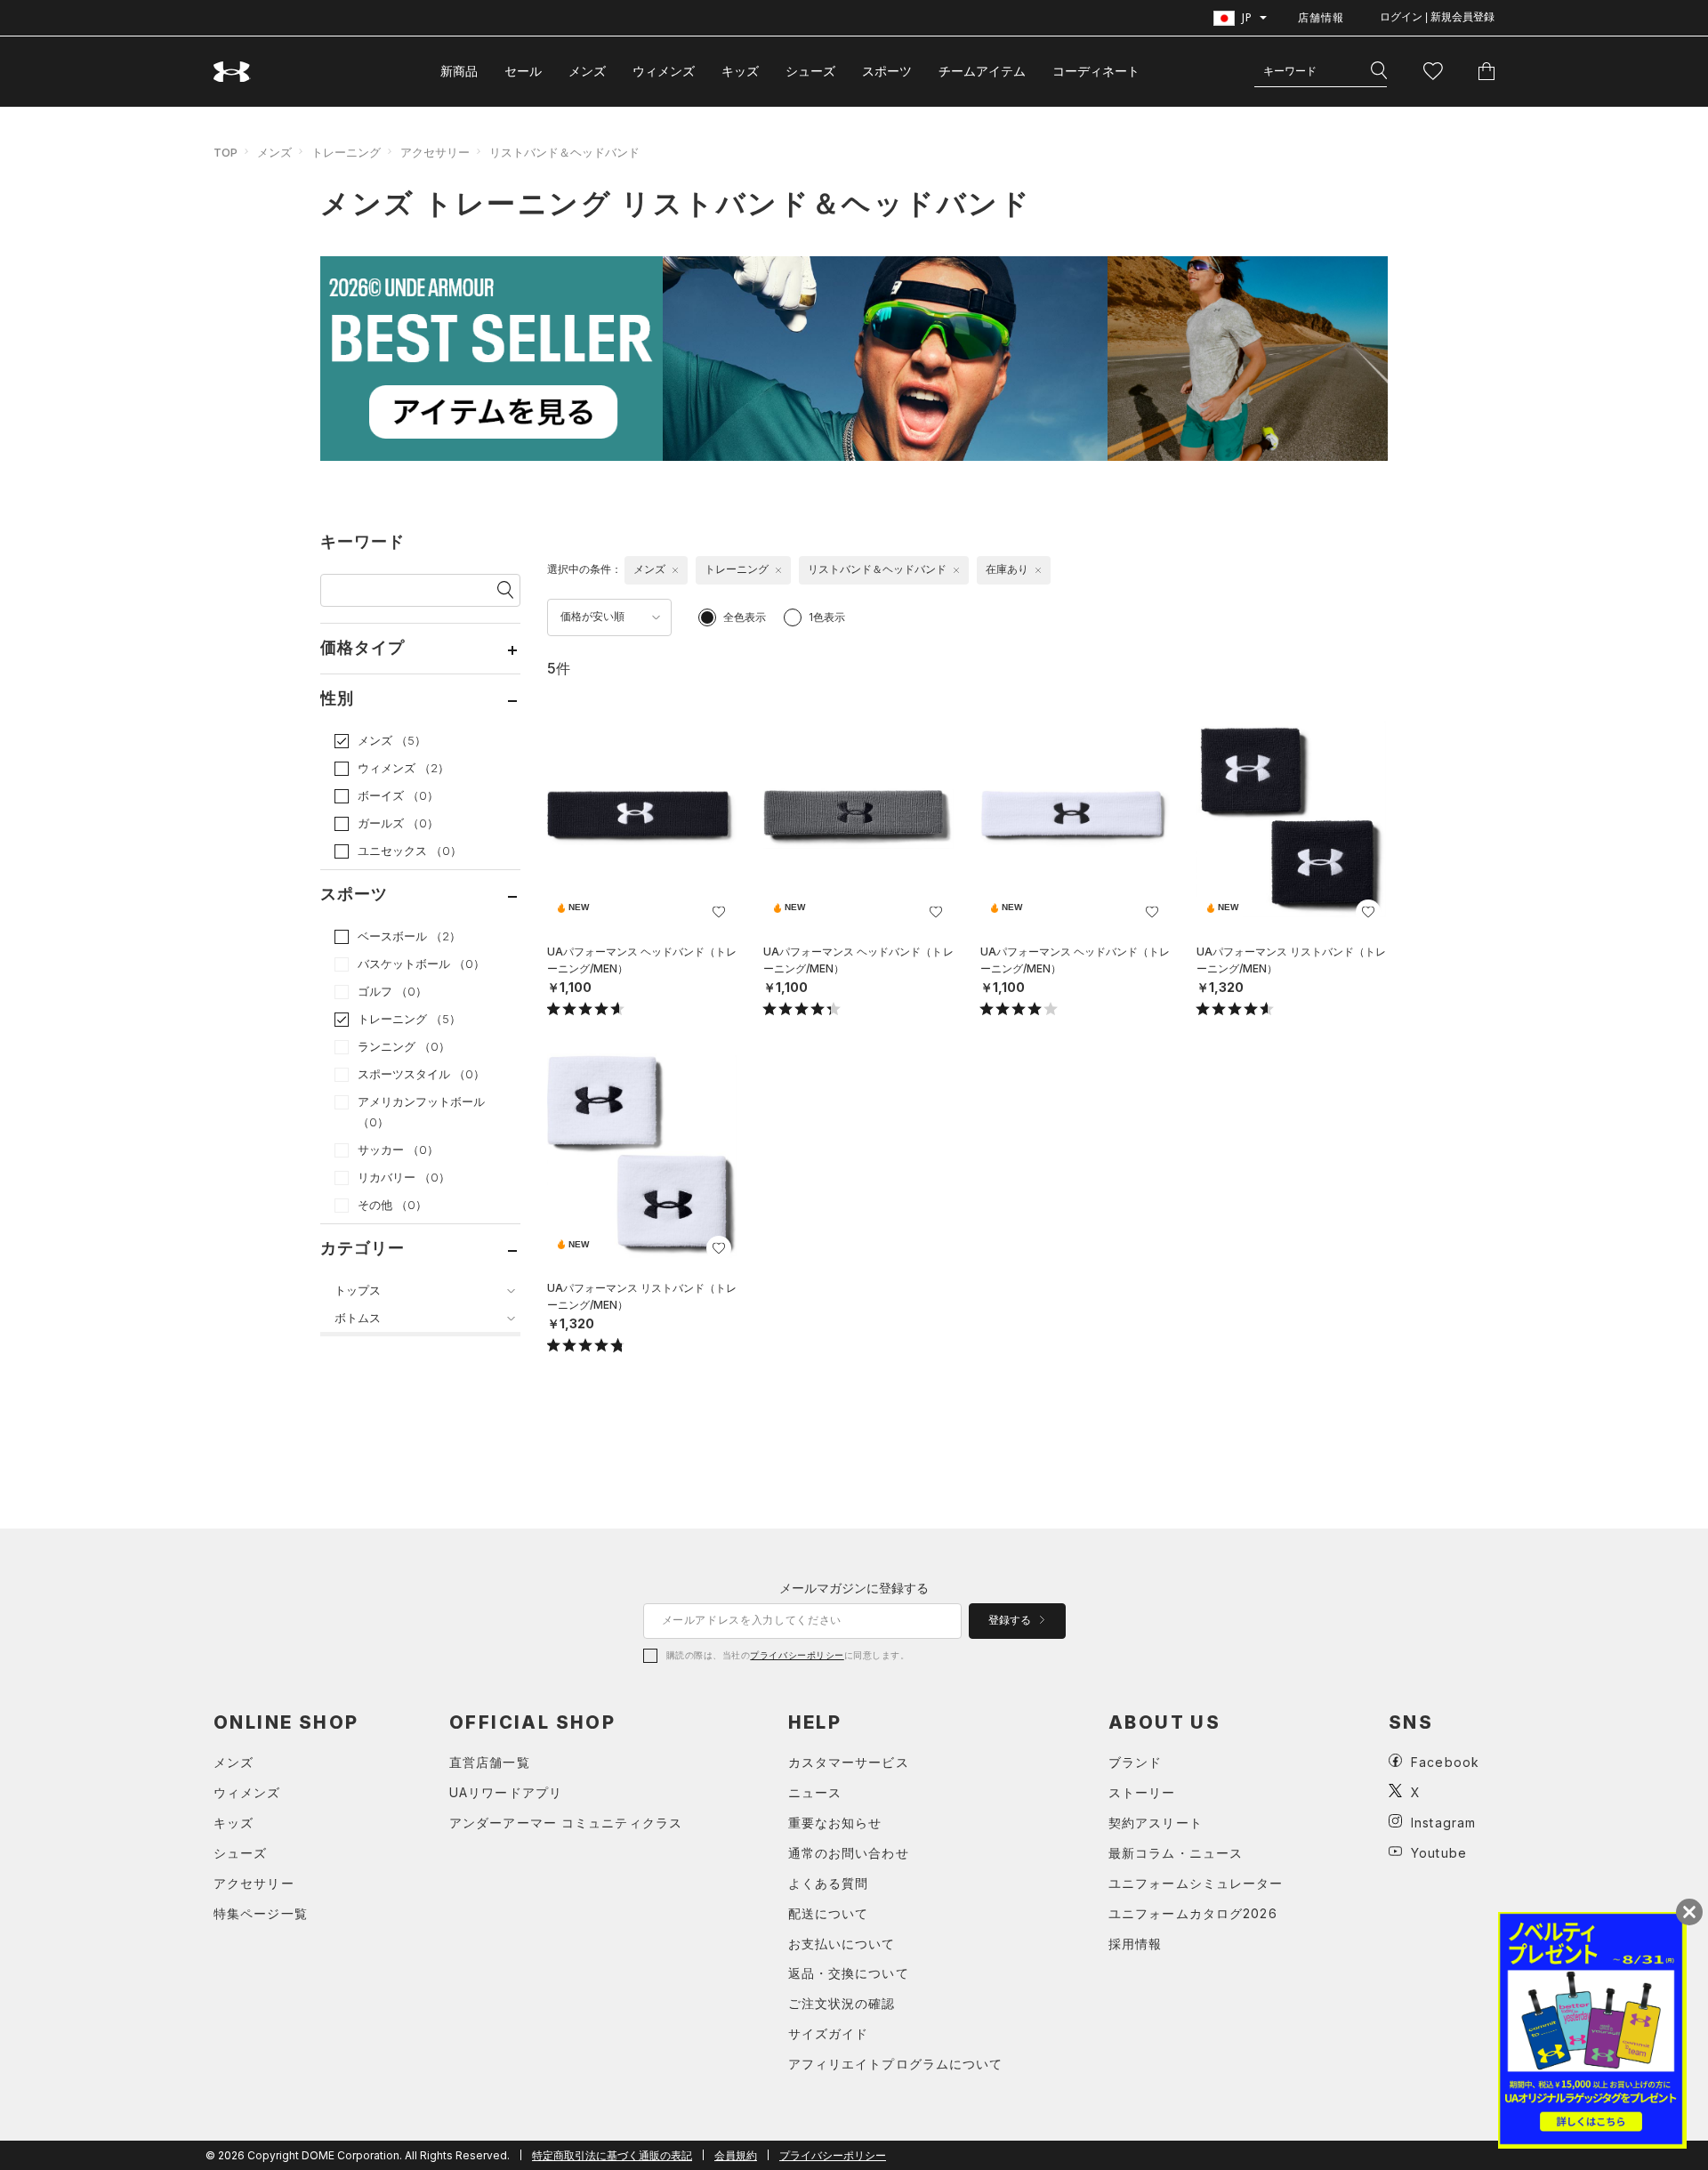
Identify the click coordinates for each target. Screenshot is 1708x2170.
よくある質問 (829, 1883)
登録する (1011, 1620)
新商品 (459, 71)
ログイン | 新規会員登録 (1437, 17)
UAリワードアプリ (506, 1792)
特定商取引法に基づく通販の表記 (612, 2155)
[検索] (1379, 71)
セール (523, 71)
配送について (829, 1913)
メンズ (587, 71)
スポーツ (887, 71)
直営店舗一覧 (490, 1762)
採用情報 (1135, 1944)
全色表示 (745, 617)
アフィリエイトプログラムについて (896, 2064)
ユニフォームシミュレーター (1196, 1883)
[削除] (675, 570)
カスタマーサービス (849, 1762)
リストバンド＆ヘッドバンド (564, 152)
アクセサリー (435, 152)
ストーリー (1142, 1792)
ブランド (1135, 1762)
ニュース (815, 1792)
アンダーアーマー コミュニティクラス (566, 1823)
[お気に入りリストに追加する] (719, 912)
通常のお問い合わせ (849, 1853)
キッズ (740, 71)
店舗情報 (1321, 17)
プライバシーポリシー (797, 1655)
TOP (226, 152)
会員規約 (736, 2155)
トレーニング (346, 152)
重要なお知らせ (835, 1823)
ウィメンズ (664, 71)
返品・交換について (849, 1973)
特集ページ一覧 (261, 1913)
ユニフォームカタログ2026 (1193, 1913)
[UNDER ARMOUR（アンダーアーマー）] (232, 72)
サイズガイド (829, 2033)
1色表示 (827, 617)
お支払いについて (842, 1944)
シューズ (810, 71)
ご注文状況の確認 (842, 2003)
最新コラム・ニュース (1176, 1853)
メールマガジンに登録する (854, 1588)
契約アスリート (1156, 1823)
